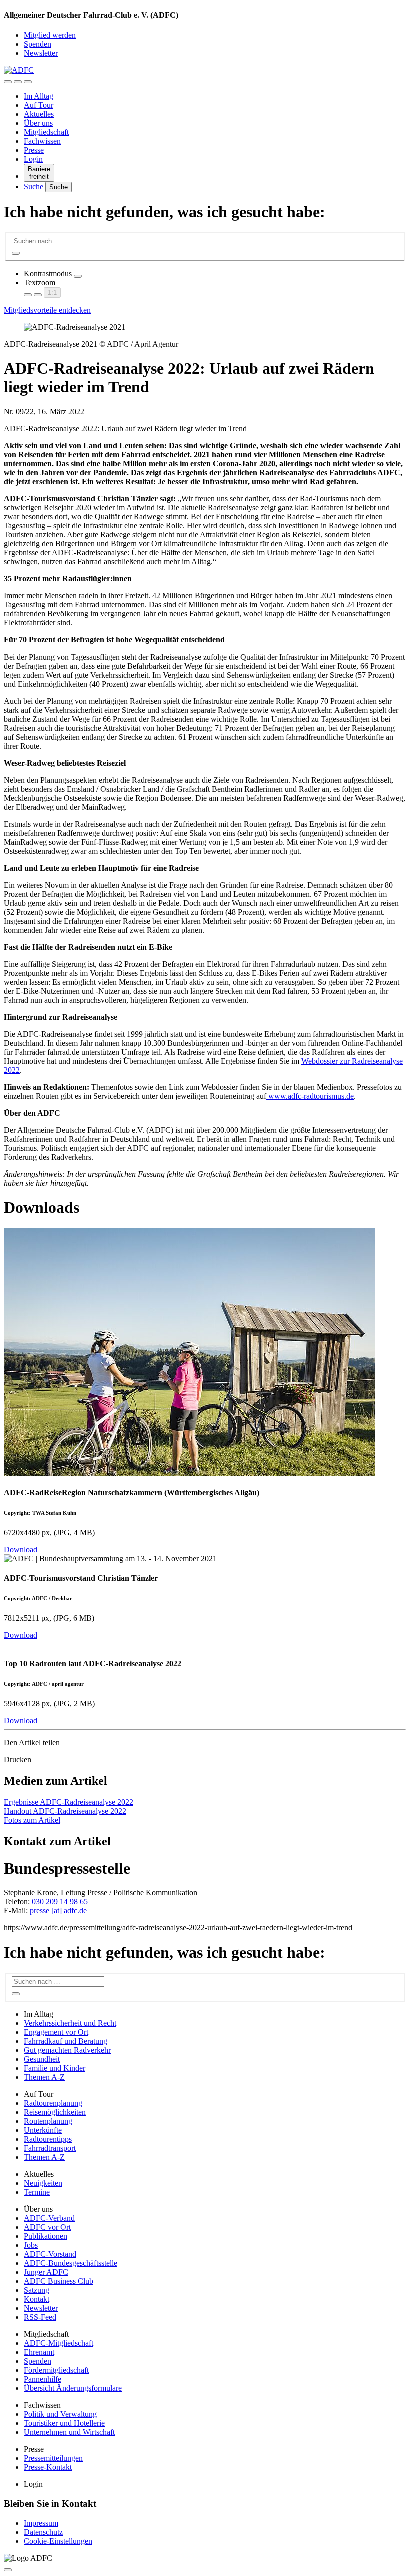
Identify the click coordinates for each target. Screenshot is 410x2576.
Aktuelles (39, 114)
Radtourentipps (48, 2139)
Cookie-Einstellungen (58, 2541)
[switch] (78, 276)
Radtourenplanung (53, 2103)
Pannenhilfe (43, 2379)
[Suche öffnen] (18, 82)
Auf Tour (39, 105)
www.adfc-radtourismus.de (310, 1096)
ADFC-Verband (49, 2218)
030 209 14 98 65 (60, 1902)
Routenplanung (48, 2121)
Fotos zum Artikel (32, 1820)
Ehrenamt (39, 2352)
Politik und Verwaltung (60, 2414)
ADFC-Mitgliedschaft (59, 2343)
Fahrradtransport (50, 2148)
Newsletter (41, 53)
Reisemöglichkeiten (55, 2112)
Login (33, 159)
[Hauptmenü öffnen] (28, 82)
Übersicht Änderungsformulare (73, 2388)
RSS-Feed (40, 2317)
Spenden (38, 44)
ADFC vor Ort (47, 2227)
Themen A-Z (44, 2077)
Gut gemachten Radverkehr (67, 2050)
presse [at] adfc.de (58, 1911)
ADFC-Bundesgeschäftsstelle (71, 2263)
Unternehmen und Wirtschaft (69, 2432)
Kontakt (37, 2299)
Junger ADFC (46, 2272)
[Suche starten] (16, 253)
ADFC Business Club (59, 2281)
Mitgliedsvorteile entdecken (47, 310)
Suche (35, 186)
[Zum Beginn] (8, 2570)
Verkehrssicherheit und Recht (70, 2023)
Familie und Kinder (55, 2068)
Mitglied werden (50, 35)
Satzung (37, 2290)
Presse (34, 150)
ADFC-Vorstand (50, 2254)
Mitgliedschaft (46, 132)
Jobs (31, 2245)
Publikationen (46, 2236)
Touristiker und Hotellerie (64, 2423)
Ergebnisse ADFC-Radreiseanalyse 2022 (69, 1802)
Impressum (41, 2523)
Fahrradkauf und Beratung (66, 2041)
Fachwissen (42, 141)
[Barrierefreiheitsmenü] (8, 82)
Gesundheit (42, 2059)
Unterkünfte (43, 2130)
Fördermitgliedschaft (56, 2370)
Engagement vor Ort (56, 2032)
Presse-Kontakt (48, 2467)
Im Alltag (39, 96)
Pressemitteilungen (53, 2458)
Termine (37, 2192)
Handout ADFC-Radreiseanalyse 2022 (65, 1811)
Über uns (38, 123)
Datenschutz (43, 2532)
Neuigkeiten (43, 2183)
